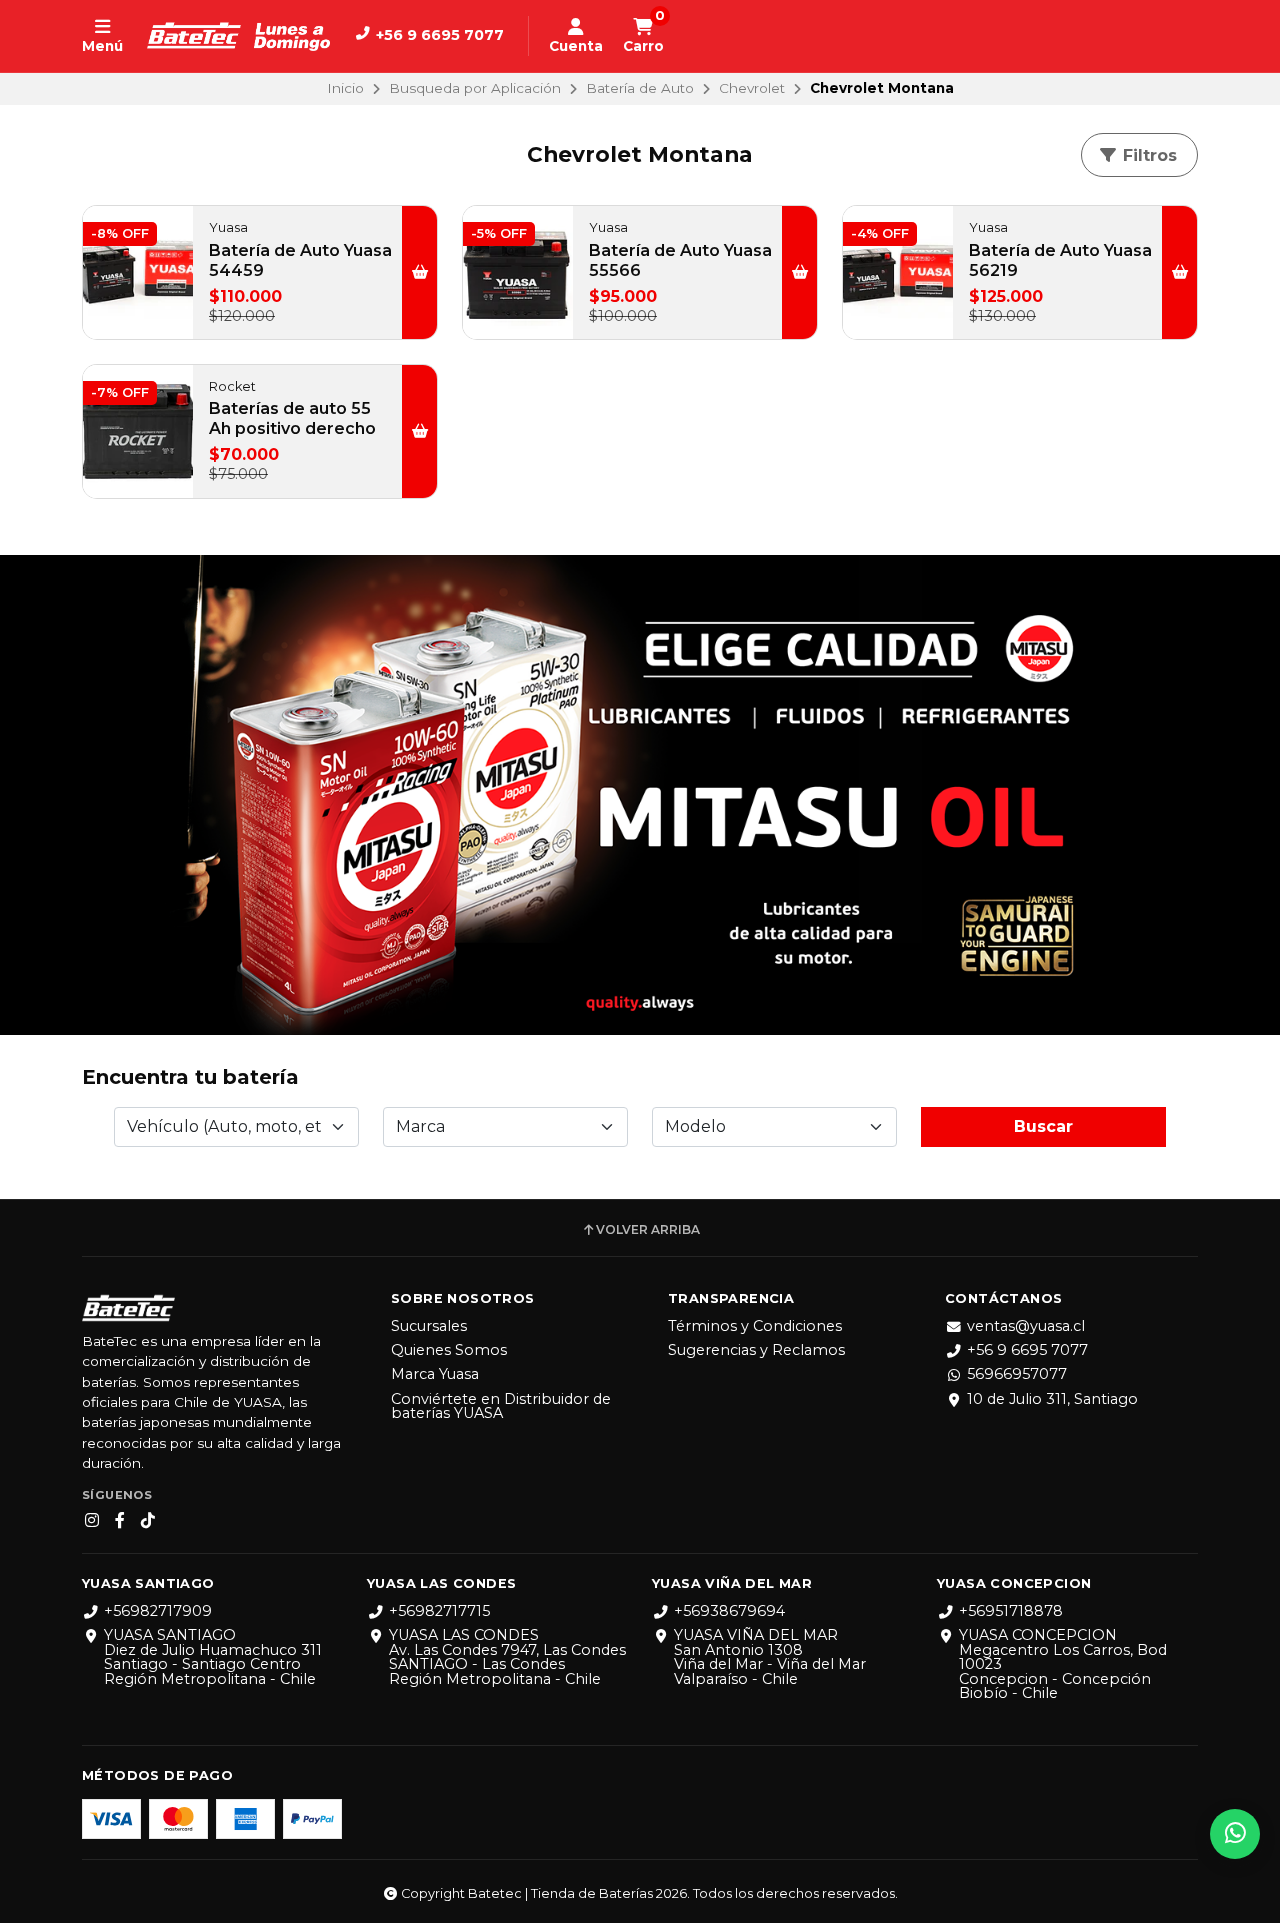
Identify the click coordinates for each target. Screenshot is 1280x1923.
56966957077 (1017, 1374)
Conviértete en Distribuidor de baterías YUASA (501, 1406)
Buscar (1043, 1126)
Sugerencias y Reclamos (756, 1350)
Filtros (1147, 155)
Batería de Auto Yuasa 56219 (1060, 260)
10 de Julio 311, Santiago (1052, 1399)
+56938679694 (729, 1611)
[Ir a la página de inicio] (238, 36)
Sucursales (429, 1326)
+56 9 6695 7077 (1027, 1350)
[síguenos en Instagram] (92, 1521)
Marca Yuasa (435, 1374)
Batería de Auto (640, 88)
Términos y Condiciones (755, 1326)
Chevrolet (752, 88)
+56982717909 (158, 1611)
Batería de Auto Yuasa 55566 (680, 260)
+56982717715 (439, 1611)
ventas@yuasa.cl (1026, 1326)
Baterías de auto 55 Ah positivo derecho (292, 418)
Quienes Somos (449, 1350)
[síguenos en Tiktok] (148, 1521)
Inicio (345, 88)
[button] (419, 272)
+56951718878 (1011, 1611)
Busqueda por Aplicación (475, 88)
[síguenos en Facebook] (120, 1521)
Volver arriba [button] (648, 1230)
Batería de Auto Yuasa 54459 (300, 260)
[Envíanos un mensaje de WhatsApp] (1235, 1834)
